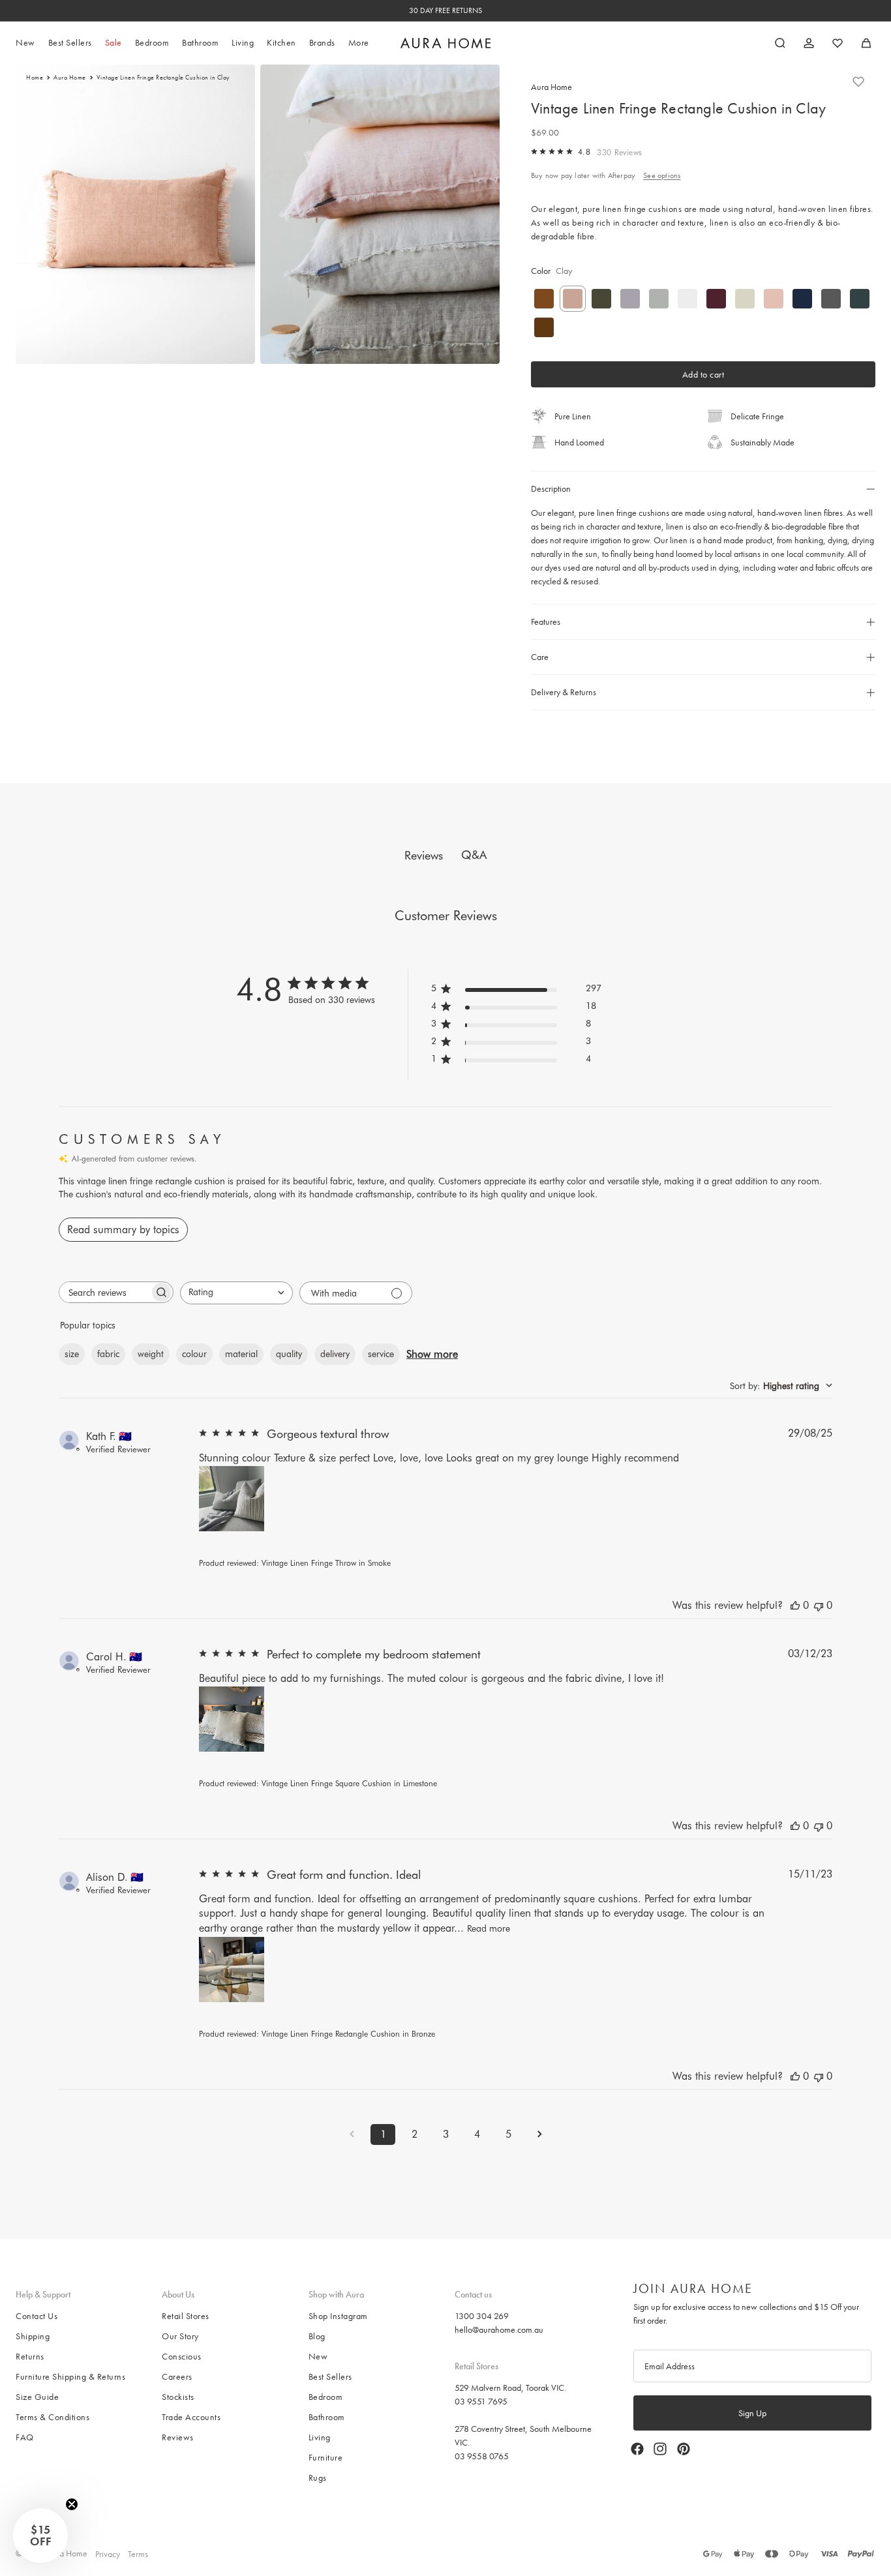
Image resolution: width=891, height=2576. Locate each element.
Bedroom (326, 2397)
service (381, 1354)
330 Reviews (620, 152)
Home (35, 78)
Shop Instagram (338, 2316)
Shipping (33, 2336)
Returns (30, 2356)
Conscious (182, 2356)
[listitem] (359, 43)
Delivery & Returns (564, 692)
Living (320, 2437)
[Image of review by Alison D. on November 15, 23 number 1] (232, 1969)
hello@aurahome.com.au (499, 2329)
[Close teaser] (72, 2504)
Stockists (178, 2397)
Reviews (178, 2437)
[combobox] (236, 1293)
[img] (534, 151)
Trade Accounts (191, 2417)
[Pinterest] (684, 2449)
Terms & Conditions (53, 2417)
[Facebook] (637, 2449)
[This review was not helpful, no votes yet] (819, 1605)
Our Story (180, 2336)
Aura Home (70, 78)
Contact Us (37, 2316)
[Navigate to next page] (539, 2134)
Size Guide (37, 2397)
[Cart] (866, 43)
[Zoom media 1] (135, 214)
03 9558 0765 (482, 2455)
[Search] (780, 43)
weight (151, 1354)
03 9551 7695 (481, 2401)
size (72, 1354)
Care (540, 657)
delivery (335, 1354)
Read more (489, 1928)
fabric (108, 1354)
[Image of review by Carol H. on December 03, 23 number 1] (232, 1719)
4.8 (584, 152)
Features (546, 622)
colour (194, 1354)
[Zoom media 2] (380, 214)
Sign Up (752, 2413)
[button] (40, 2536)
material (241, 1354)
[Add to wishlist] (858, 82)
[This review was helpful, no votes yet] (795, 1605)
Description (551, 488)
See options (662, 175)
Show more (432, 1354)
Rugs (318, 2478)
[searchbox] (104, 1292)
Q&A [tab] (474, 855)
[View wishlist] (838, 43)
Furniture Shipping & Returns (70, 2376)
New (318, 2356)
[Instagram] (660, 2449)
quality (289, 1354)
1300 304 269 (482, 2316)
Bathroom (327, 2417)
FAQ (25, 2437)
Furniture (326, 2457)
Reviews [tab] (424, 855)
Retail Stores (186, 2316)
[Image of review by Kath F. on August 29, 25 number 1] (232, 1499)
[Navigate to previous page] (352, 2134)
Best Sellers (330, 2376)
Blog (317, 2336)
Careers (177, 2376)
